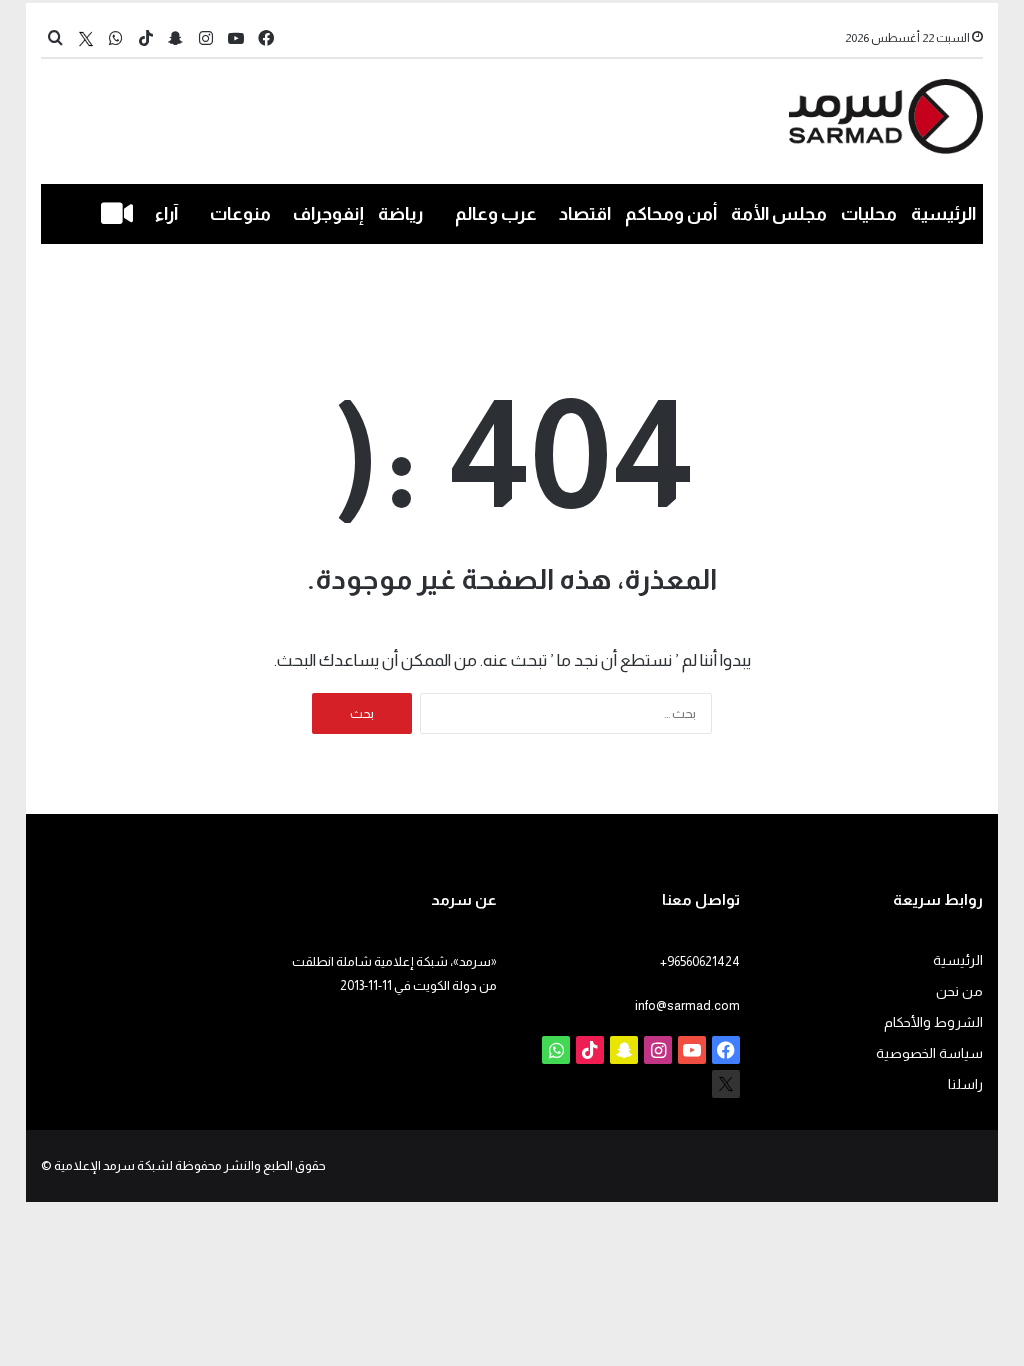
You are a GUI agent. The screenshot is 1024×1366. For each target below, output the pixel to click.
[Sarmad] (886, 116)
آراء (166, 214)
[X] (86, 38)
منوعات (240, 214)
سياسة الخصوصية (929, 1053)
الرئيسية (943, 214)
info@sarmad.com (687, 1005)
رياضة (400, 214)
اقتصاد (585, 214)
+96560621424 (700, 961)
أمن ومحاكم (671, 214)
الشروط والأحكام (933, 1022)
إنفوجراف (328, 214)
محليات (869, 214)
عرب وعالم (496, 214)
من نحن (959, 991)
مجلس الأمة (779, 214)
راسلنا (965, 1084)
